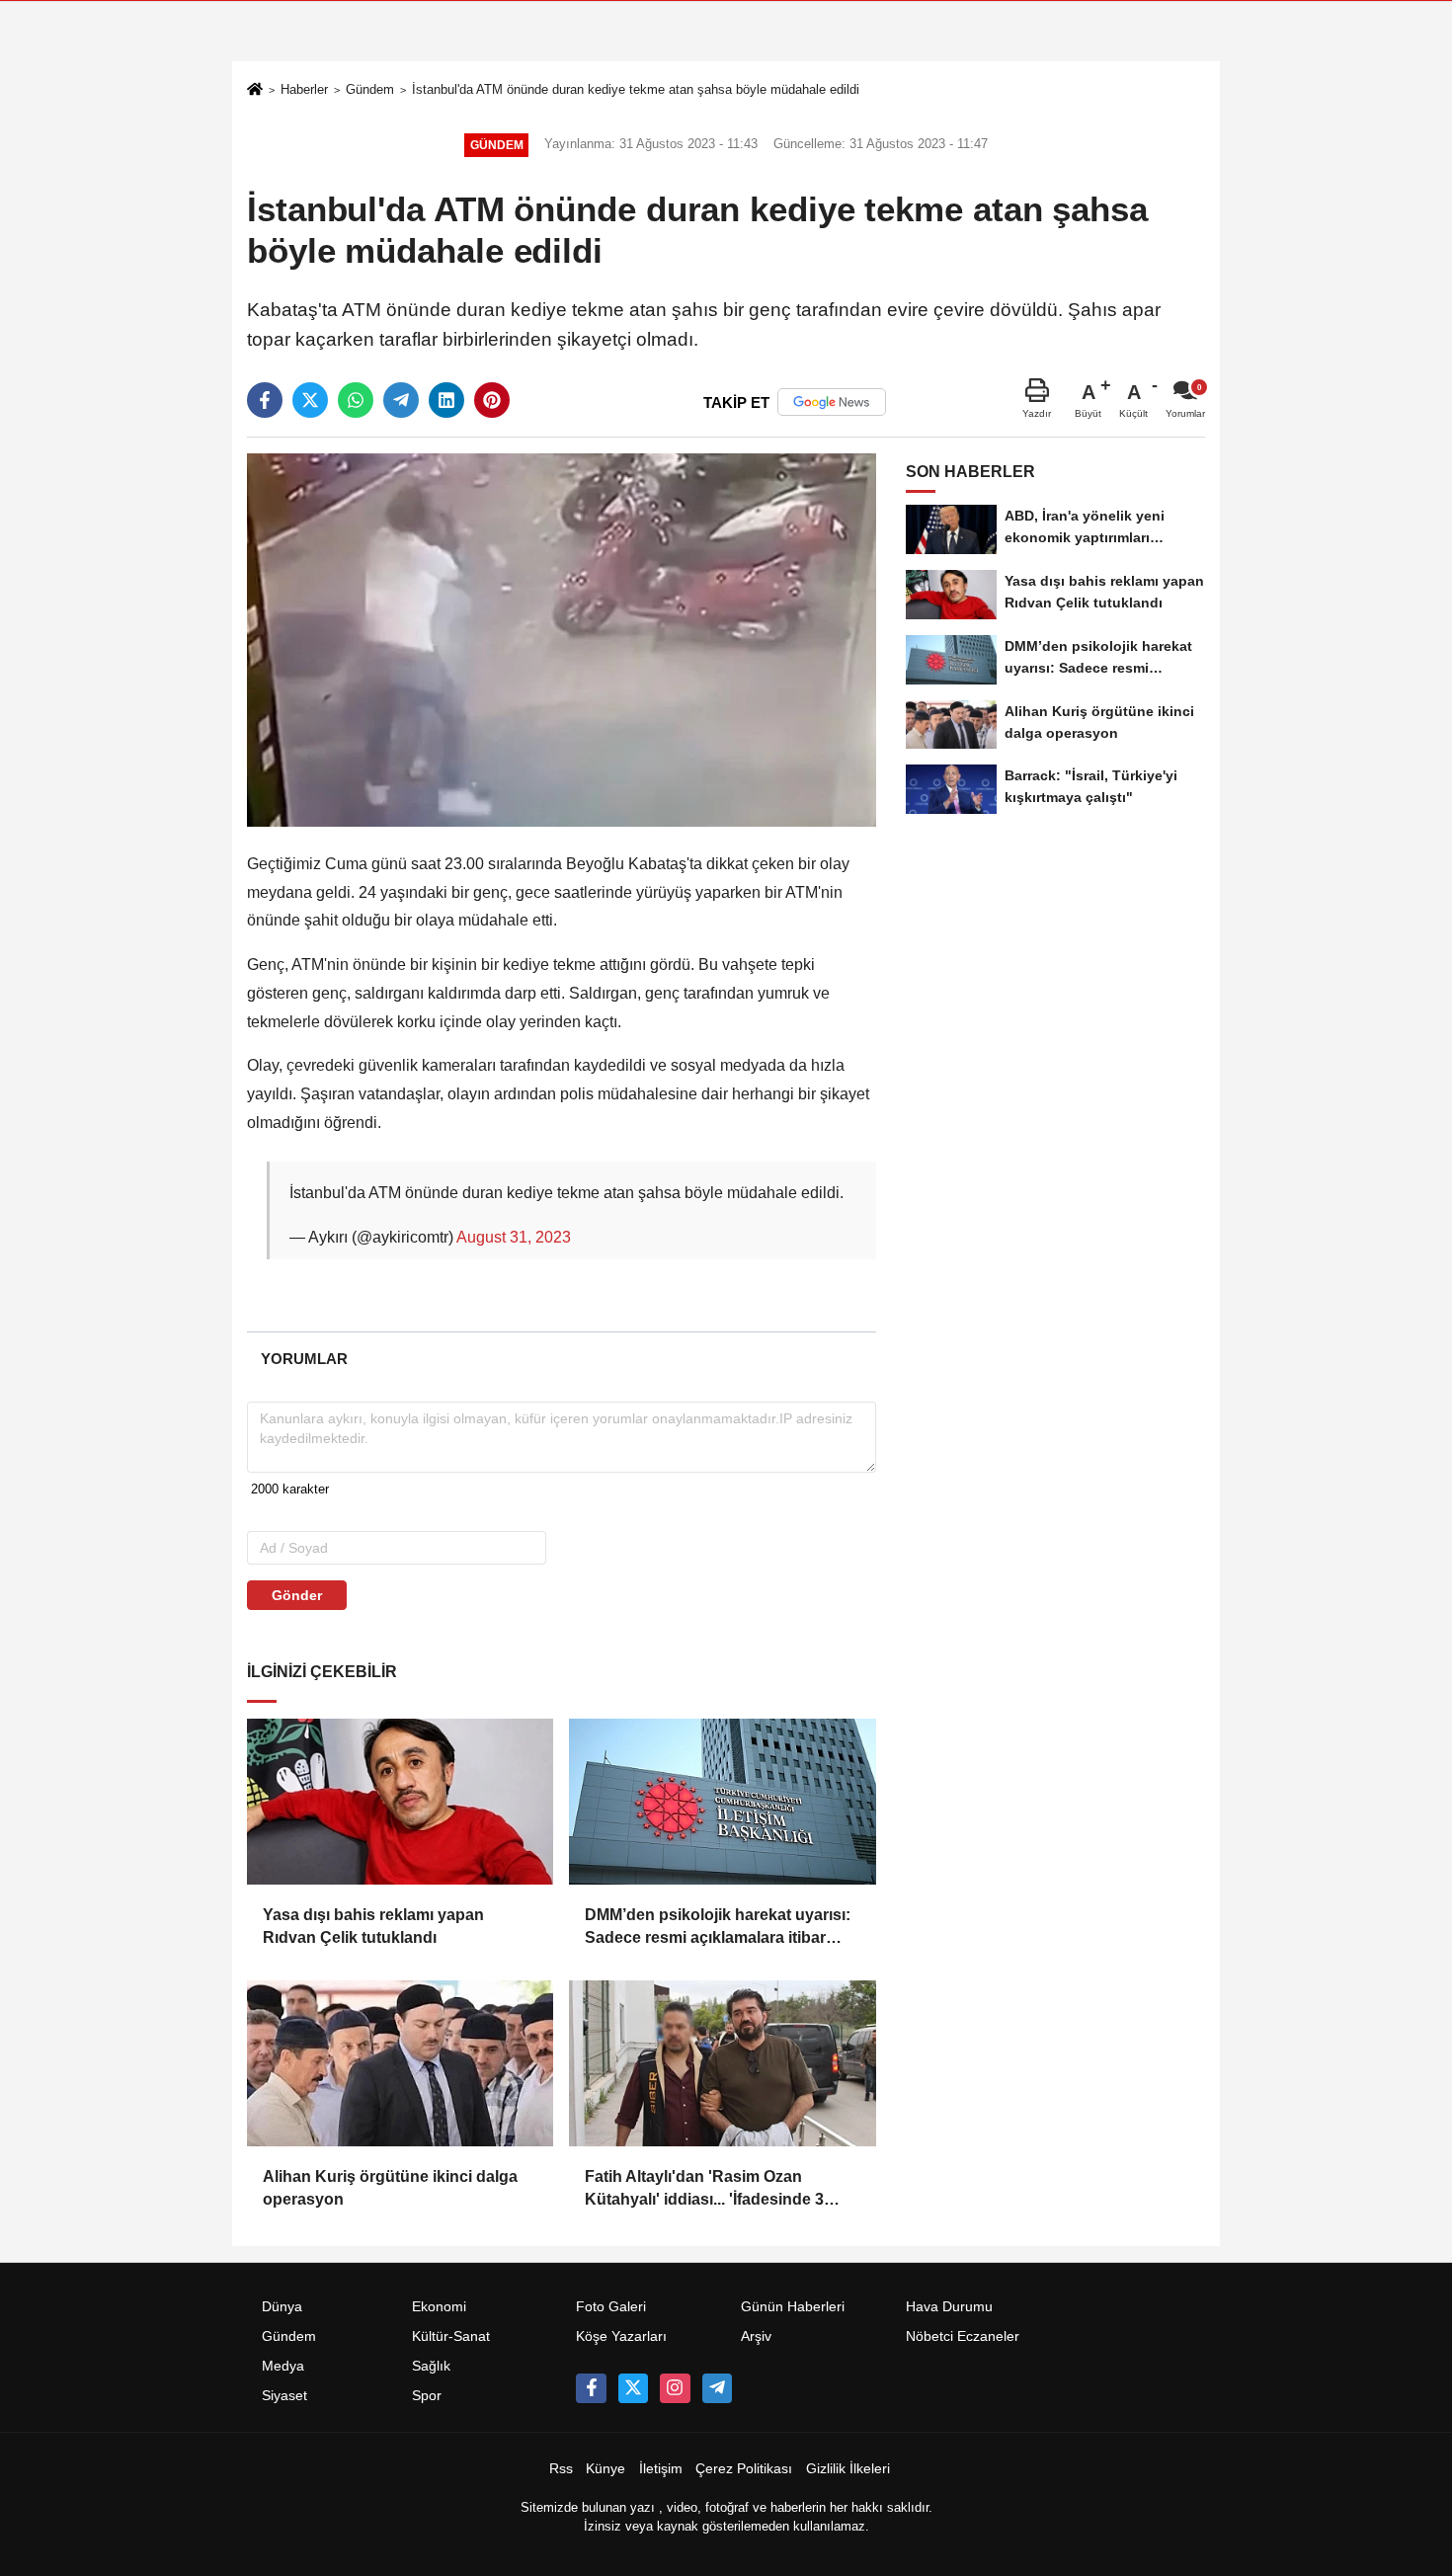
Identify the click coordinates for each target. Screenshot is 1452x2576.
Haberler (304, 89)
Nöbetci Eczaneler (963, 2336)
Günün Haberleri (793, 2307)
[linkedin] (446, 400)
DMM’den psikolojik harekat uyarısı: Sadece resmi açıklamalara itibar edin (718, 1928)
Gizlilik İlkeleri (848, 2469)
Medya (283, 2366)
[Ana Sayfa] (255, 91)
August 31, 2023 (514, 1237)
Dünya (282, 2307)
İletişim (661, 2469)
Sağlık (431, 2366)
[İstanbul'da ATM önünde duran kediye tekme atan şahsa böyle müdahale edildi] (562, 640)
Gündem (370, 89)
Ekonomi (439, 2307)
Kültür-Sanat (451, 2336)
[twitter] (310, 400)
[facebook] (265, 400)
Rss (561, 2469)
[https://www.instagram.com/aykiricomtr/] (675, 2388)
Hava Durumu (949, 2307)
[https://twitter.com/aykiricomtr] (633, 2388)
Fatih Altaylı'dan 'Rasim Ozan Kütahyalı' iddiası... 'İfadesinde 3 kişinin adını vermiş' (704, 2189)
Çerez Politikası (744, 2469)
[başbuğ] (717, 2388)
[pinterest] (492, 400)
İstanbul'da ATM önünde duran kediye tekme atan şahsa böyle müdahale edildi (636, 89)
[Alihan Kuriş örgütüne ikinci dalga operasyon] (400, 2063)
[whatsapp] (356, 400)
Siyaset (284, 2396)
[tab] (304, 1359)
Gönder (297, 1595)
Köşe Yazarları (621, 2336)
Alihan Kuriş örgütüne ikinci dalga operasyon (390, 2187)
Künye (605, 2469)
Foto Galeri (611, 2307)
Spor (427, 2396)
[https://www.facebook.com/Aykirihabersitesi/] (591, 2388)
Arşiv (756, 2336)
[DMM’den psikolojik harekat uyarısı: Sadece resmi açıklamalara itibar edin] (722, 1802)
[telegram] (401, 400)
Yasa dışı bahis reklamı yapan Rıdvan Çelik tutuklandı (373, 1926)
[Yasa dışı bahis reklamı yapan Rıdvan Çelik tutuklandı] (400, 1802)
